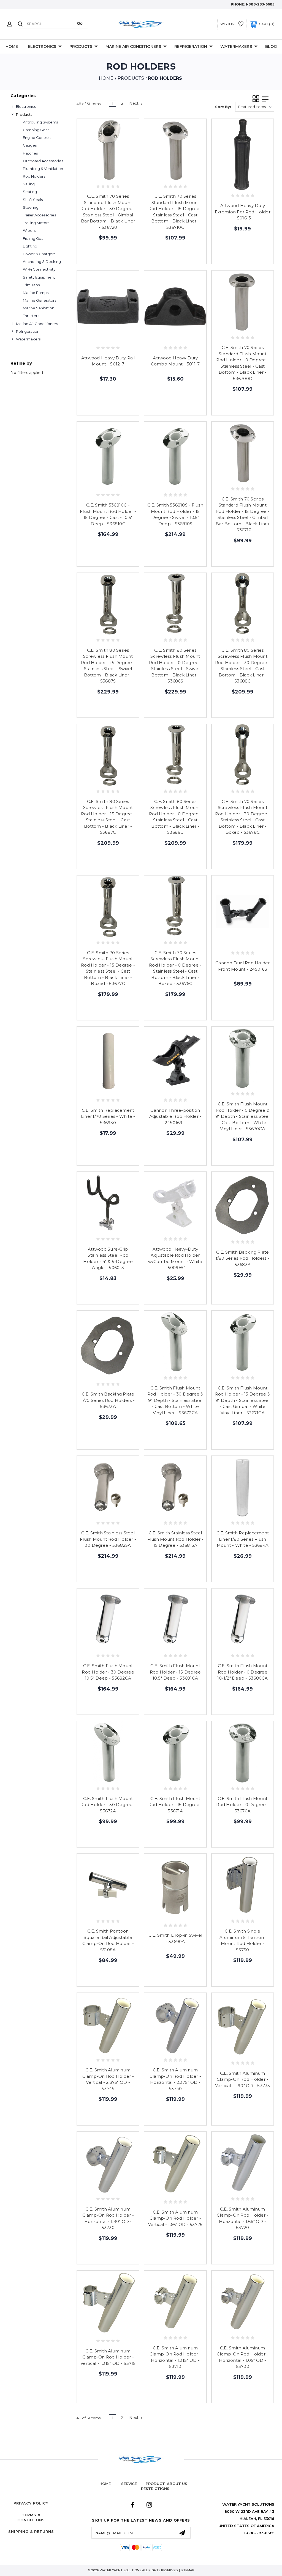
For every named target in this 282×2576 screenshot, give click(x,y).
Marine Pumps (36, 293)
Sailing (29, 184)
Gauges (30, 145)
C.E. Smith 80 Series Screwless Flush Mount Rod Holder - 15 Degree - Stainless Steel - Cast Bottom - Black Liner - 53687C (108, 817)
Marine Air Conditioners (133, 46)
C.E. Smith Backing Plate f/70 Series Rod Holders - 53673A (108, 1400)
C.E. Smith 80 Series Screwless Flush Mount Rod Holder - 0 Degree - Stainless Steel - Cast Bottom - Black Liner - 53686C (175, 817)
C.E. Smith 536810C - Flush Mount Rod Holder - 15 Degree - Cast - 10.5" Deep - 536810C (108, 514)
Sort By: (223, 107)
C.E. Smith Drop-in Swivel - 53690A (175, 1938)
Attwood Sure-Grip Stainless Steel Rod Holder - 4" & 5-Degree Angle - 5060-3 (108, 1258)
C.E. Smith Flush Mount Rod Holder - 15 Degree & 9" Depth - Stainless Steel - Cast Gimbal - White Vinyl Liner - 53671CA (243, 1400)
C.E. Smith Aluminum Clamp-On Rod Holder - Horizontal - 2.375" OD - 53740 (175, 2079)
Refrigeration (191, 46)
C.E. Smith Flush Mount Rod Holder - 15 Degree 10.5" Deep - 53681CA (175, 1672)
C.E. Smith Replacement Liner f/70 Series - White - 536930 (108, 1116)
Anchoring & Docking (42, 262)
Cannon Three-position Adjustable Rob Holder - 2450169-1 (175, 1116)
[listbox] (255, 107)
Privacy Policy (31, 2503)
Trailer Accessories (39, 215)
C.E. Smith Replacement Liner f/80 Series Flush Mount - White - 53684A (243, 1539)
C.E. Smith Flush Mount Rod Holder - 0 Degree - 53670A (242, 1805)
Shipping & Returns (31, 2531)
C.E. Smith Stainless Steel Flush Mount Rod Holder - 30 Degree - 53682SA (108, 1539)
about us (177, 2484)
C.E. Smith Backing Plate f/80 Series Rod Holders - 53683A (243, 1258)
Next (134, 103)
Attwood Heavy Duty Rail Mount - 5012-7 (108, 361)
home (105, 2484)
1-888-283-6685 (260, 4)
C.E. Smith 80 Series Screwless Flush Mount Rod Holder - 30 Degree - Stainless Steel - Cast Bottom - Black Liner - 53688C (243, 666)
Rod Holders (34, 176)
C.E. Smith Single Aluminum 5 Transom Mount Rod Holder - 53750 (243, 1940)
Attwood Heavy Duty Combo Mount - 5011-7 (175, 361)
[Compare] (120, 175)
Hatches (30, 153)
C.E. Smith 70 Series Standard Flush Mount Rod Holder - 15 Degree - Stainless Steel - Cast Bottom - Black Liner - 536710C (175, 212)
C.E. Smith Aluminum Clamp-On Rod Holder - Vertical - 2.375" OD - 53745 (108, 2079)
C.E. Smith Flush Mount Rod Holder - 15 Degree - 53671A (175, 1805)
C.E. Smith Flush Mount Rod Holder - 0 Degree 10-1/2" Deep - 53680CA (243, 1672)
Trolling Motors (36, 223)
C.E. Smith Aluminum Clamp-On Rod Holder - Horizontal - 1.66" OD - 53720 (242, 2218)
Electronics (42, 46)
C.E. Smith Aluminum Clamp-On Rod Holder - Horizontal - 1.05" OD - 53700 (242, 2357)
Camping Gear (36, 130)
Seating (30, 192)
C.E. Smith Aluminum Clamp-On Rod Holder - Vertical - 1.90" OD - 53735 (243, 2079)
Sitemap (188, 2570)
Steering (31, 207)
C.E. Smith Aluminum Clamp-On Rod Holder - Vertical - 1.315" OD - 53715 (108, 2357)
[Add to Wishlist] (108, 175)
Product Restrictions (155, 2486)
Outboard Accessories (43, 161)
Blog (271, 46)
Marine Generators (40, 300)
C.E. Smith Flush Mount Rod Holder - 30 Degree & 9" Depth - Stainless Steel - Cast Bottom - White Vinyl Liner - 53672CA (175, 1400)
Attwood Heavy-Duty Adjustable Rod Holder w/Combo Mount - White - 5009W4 (175, 1258)
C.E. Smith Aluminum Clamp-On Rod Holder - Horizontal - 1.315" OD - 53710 (175, 2357)
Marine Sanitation (39, 308)
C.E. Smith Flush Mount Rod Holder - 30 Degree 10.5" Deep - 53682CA (108, 1672)
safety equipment (39, 277)
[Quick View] (97, 175)
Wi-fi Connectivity (39, 269)
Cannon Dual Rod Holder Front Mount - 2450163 (243, 966)
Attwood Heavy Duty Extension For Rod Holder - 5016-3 (243, 212)
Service (129, 2484)
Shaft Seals (33, 200)
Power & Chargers (39, 254)
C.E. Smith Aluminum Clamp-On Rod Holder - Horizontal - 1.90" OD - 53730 (108, 2218)
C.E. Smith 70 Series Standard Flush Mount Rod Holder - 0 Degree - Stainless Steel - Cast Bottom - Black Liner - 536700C (242, 363)
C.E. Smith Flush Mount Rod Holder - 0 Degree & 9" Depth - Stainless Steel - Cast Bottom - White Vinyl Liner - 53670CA (243, 1116)
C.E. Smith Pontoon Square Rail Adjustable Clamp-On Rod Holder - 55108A (108, 1940)
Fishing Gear (34, 238)
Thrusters (31, 316)
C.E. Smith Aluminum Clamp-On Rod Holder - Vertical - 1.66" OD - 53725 (175, 2218)
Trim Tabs (31, 285)
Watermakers (236, 46)
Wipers (29, 230)
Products (81, 46)
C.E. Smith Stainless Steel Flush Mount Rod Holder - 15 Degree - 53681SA (175, 1539)
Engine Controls (37, 137)
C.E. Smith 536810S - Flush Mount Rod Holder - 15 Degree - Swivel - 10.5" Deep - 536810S (175, 514)
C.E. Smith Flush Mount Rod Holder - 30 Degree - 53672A (108, 1805)
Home (12, 46)
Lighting (30, 246)
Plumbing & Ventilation (43, 169)
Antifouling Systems (40, 122)
